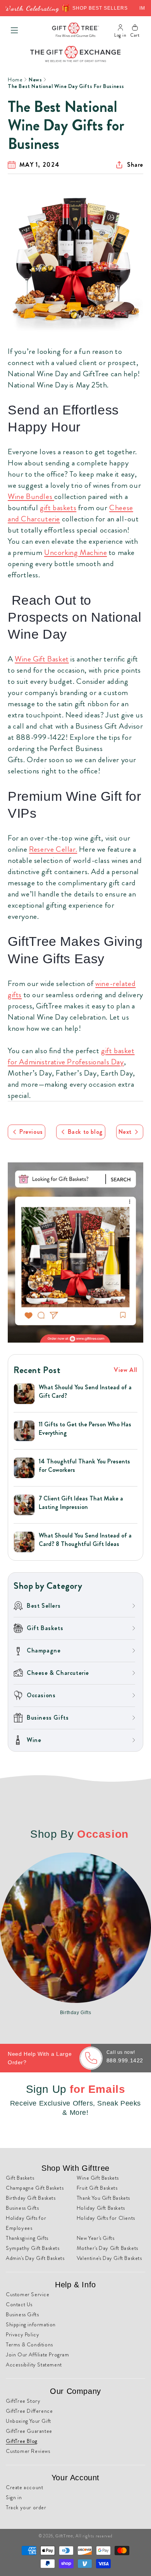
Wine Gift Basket (42, 659)
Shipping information (31, 2324)
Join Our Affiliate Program (38, 2354)
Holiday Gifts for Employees (26, 2223)
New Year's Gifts (96, 2238)
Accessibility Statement (34, 2365)
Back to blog (85, 1132)
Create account (24, 2487)
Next (125, 1132)
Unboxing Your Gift (28, 2421)
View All (126, 1370)
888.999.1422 (125, 2060)
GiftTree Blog (22, 2441)
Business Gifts (22, 2208)
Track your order (26, 2507)
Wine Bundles (31, 496)
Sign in (14, 2497)
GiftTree (64, 2536)
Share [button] (135, 165)
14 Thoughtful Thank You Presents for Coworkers (84, 1466)
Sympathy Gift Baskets (33, 2248)
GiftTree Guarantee (29, 2431)
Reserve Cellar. (53, 849)
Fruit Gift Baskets (97, 2188)
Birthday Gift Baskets (31, 2198)
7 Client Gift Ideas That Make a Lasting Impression (81, 1503)
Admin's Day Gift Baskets (35, 2258)
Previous (31, 1132)
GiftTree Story (23, 2401)
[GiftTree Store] (75, 30)
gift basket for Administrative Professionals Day (71, 1056)
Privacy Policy (22, 2334)
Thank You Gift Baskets (103, 2198)
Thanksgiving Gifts (27, 2238)
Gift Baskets (20, 2178)
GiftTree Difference (29, 2411)
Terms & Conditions (29, 2344)
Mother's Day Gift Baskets (107, 2248)
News (35, 79)
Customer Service (28, 2294)
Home (15, 79)
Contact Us (19, 2304)
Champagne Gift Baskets (35, 2188)
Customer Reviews (28, 2451)
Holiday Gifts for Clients (106, 2218)
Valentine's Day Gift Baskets (109, 2258)
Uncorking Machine (75, 552)
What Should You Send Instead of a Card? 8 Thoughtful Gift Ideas (85, 1540)
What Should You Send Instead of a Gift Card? (85, 1392)
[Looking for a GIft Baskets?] (75, 1252)
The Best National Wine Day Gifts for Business (66, 86)
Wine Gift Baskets (98, 2178)
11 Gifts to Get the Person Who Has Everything (85, 1429)
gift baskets (58, 508)
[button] (14, 30)
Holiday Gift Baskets (101, 2208)
